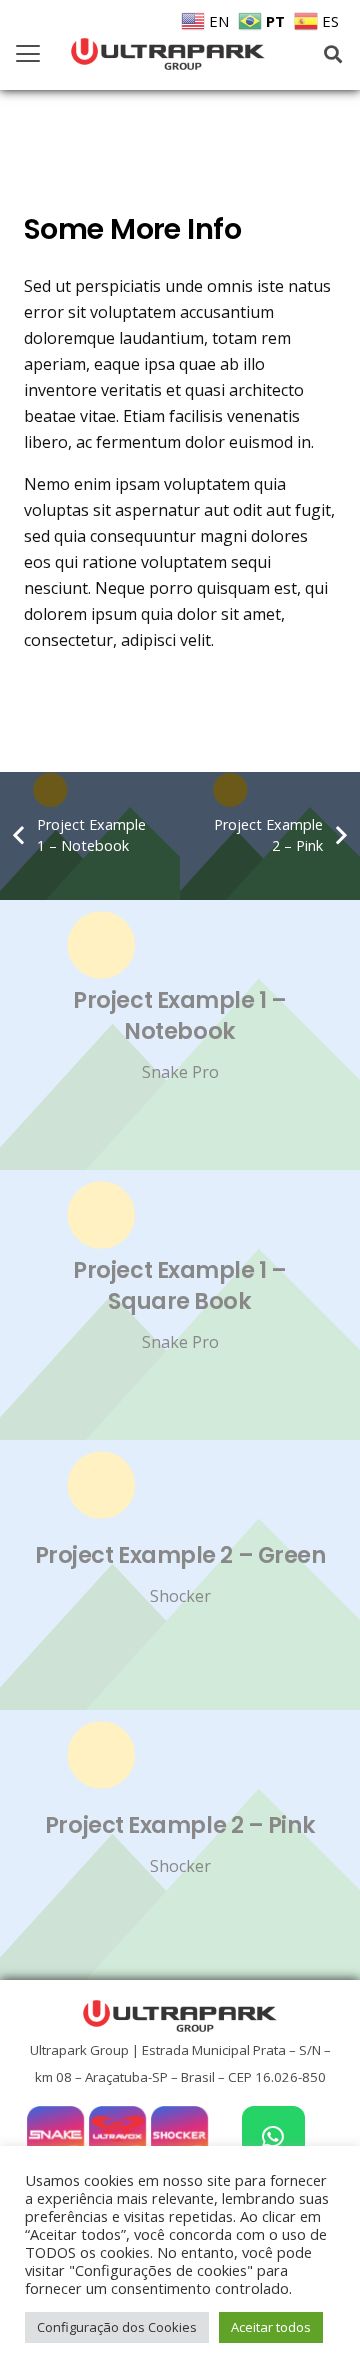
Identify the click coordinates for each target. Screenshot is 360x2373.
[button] (28, 54)
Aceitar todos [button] (271, 2327)
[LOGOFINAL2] (168, 54)
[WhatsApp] (273, 2137)
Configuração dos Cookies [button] (117, 2327)
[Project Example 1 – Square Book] (180, 1305)
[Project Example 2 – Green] (180, 1575)
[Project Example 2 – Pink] (180, 1845)
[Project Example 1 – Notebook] (180, 1035)
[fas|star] (55, 2134)
